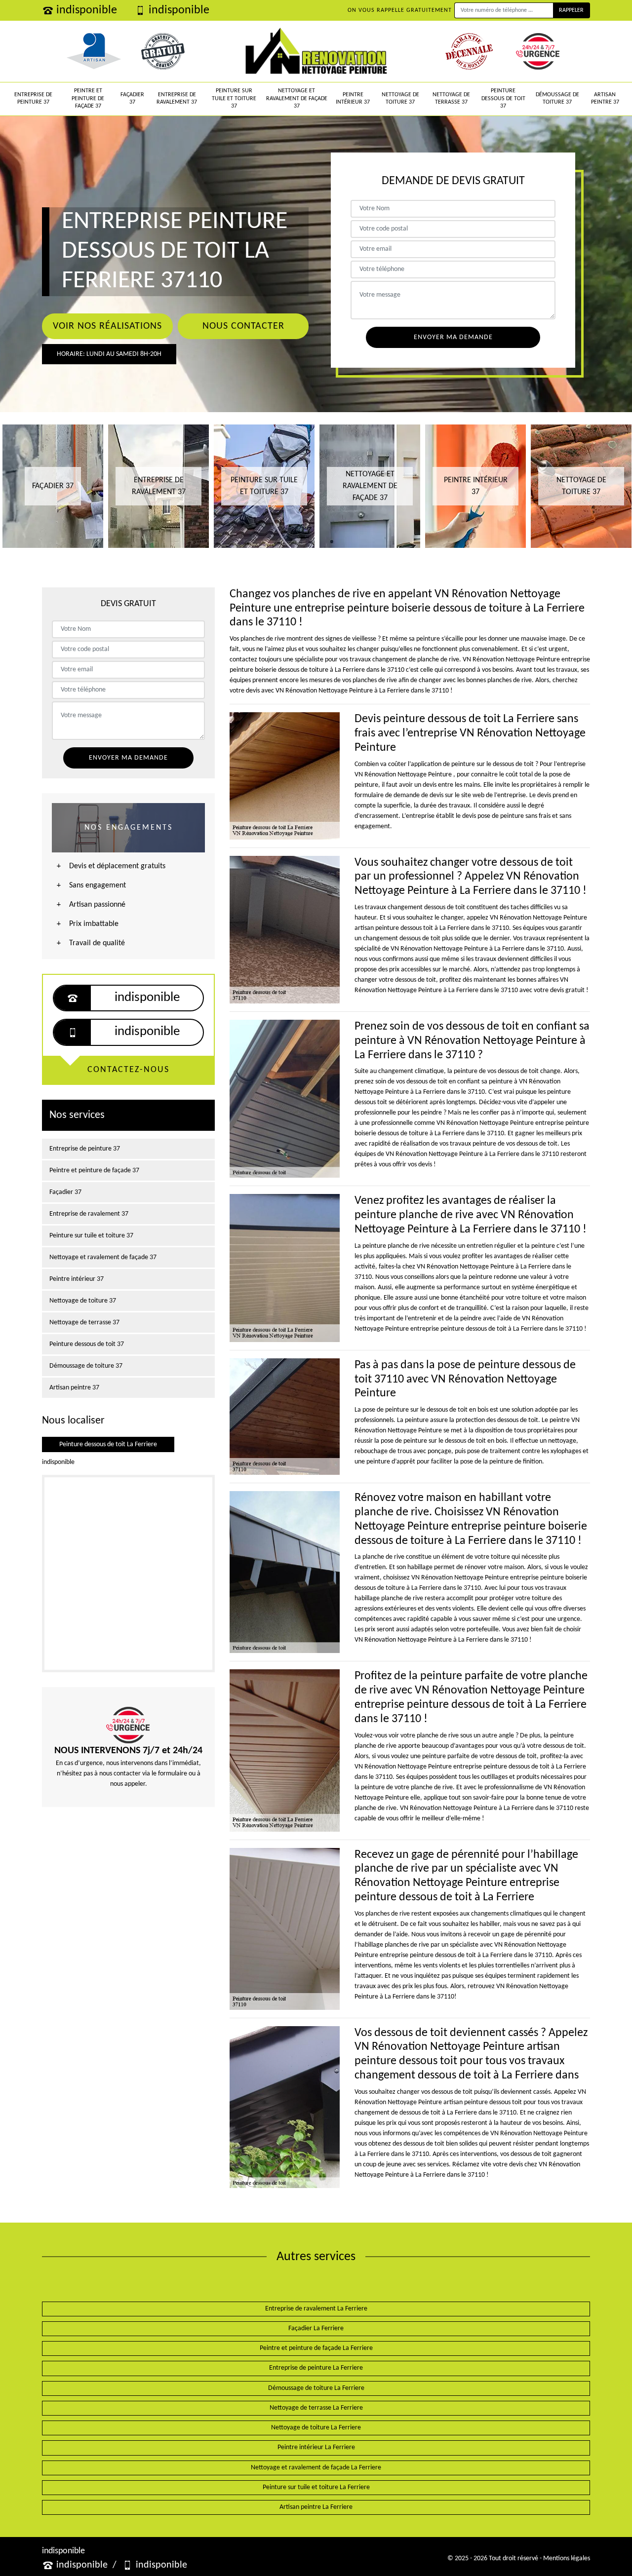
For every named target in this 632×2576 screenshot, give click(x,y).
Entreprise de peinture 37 (33, 99)
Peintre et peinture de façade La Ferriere (316, 2348)
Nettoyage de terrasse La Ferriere (316, 2408)
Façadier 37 (132, 99)
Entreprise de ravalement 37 (177, 99)
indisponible (87, 10)
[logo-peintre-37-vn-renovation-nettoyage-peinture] (316, 51)
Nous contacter (243, 326)
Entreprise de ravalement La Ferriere (316, 2309)
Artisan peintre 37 (605, 99)
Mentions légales (567, 2558)
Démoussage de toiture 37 (557, 99)
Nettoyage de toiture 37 (400, 99)
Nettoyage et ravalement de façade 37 (297, 98)
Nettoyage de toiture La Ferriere (316, 2428)
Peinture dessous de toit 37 (503, 98)
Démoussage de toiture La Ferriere (316, 2388)
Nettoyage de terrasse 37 (451, 99)
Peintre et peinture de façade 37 (88, 98)
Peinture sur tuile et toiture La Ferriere (316, 2487)
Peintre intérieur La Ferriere (316, 2447)
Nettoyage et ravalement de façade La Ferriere (316, 2468)
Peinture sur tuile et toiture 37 (234, 98)
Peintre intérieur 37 (353, 99)
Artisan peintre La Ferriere (316, 2507)
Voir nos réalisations (107, 326)
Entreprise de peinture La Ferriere (316, 2368)
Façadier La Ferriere (316, 2328)
